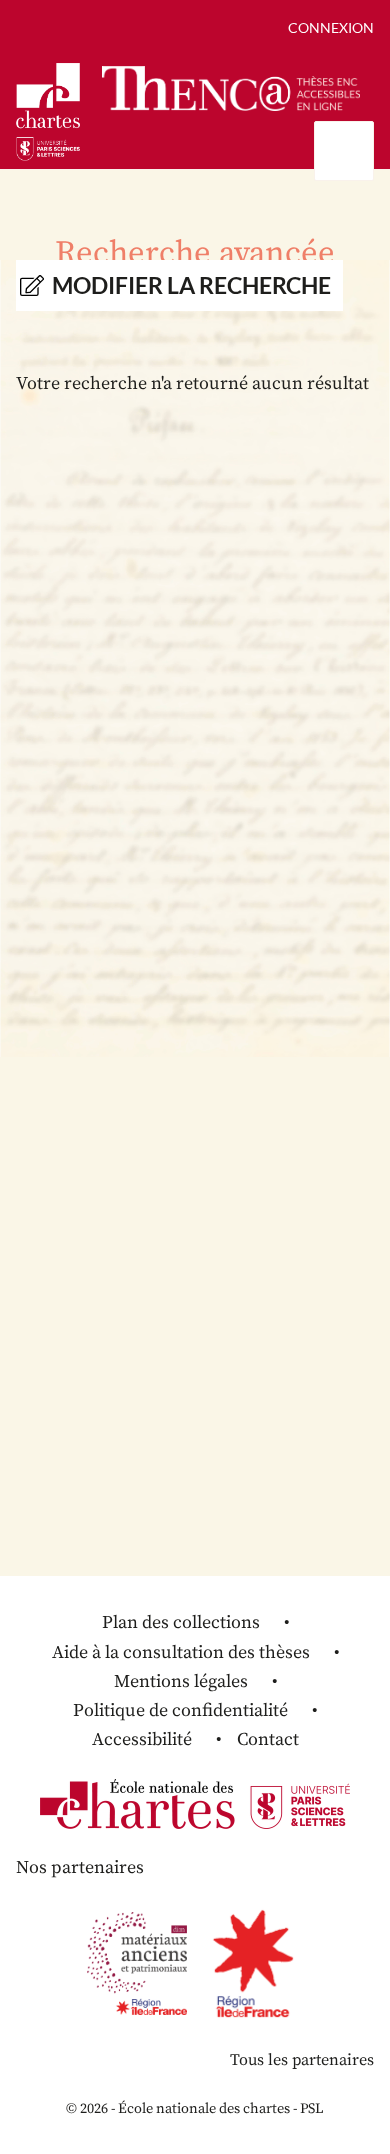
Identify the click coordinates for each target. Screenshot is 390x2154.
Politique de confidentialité (180, 1710)
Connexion (331, 27)
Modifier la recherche (191, 285)
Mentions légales (181, 1681)
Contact (268, 1739)
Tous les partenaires (302, 2060)
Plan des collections (181, 1622)
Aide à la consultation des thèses (181, 1652)
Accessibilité (142, 1739)
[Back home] (231, 88)
